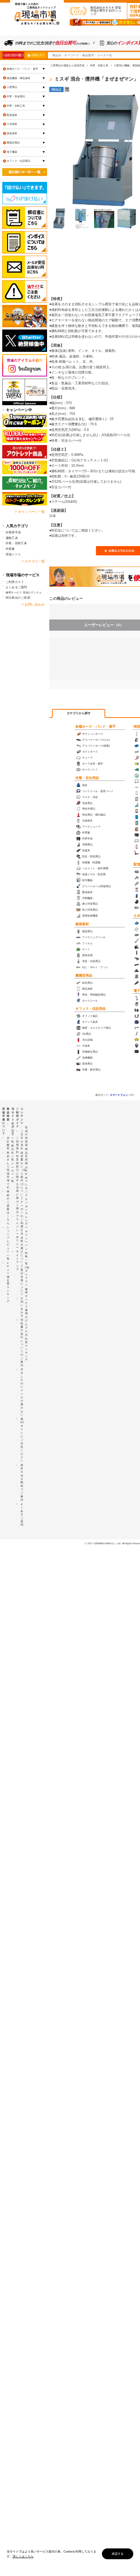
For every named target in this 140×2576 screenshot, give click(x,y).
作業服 (10, 549)
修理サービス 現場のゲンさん (24, 592)
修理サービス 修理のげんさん (26, 1310)
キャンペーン (26, 1240)
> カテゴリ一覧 (33, 561)
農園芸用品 (84, 975)
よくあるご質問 (16, 587)
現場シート (13, 554)
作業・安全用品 (87, 778)
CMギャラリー (27, 1276)
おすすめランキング (26, 1181)
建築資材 (82, 924)
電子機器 (12, 152)
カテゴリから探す (79, 713)
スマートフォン (119, 1095)
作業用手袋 (13, 532)
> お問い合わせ (33, 605)
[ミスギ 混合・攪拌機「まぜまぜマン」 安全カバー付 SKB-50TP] (59, 218)
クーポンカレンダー (26, 1213)
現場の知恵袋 (26, 1136)
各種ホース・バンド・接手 (96, 726)
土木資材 (12, 124)
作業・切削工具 (16, 106)
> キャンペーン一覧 (30, 512)
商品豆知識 (26, 1156)
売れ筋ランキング (26, 1347)
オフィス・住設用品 (91, 1009)
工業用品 (12, 87)
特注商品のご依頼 (18, 598)
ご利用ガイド (15, 582)
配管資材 (12, 115)
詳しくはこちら (23, 2556)
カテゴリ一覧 (13, 55)
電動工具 (12, 538)
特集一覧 (26, 1258)
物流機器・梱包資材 (18, 78)
